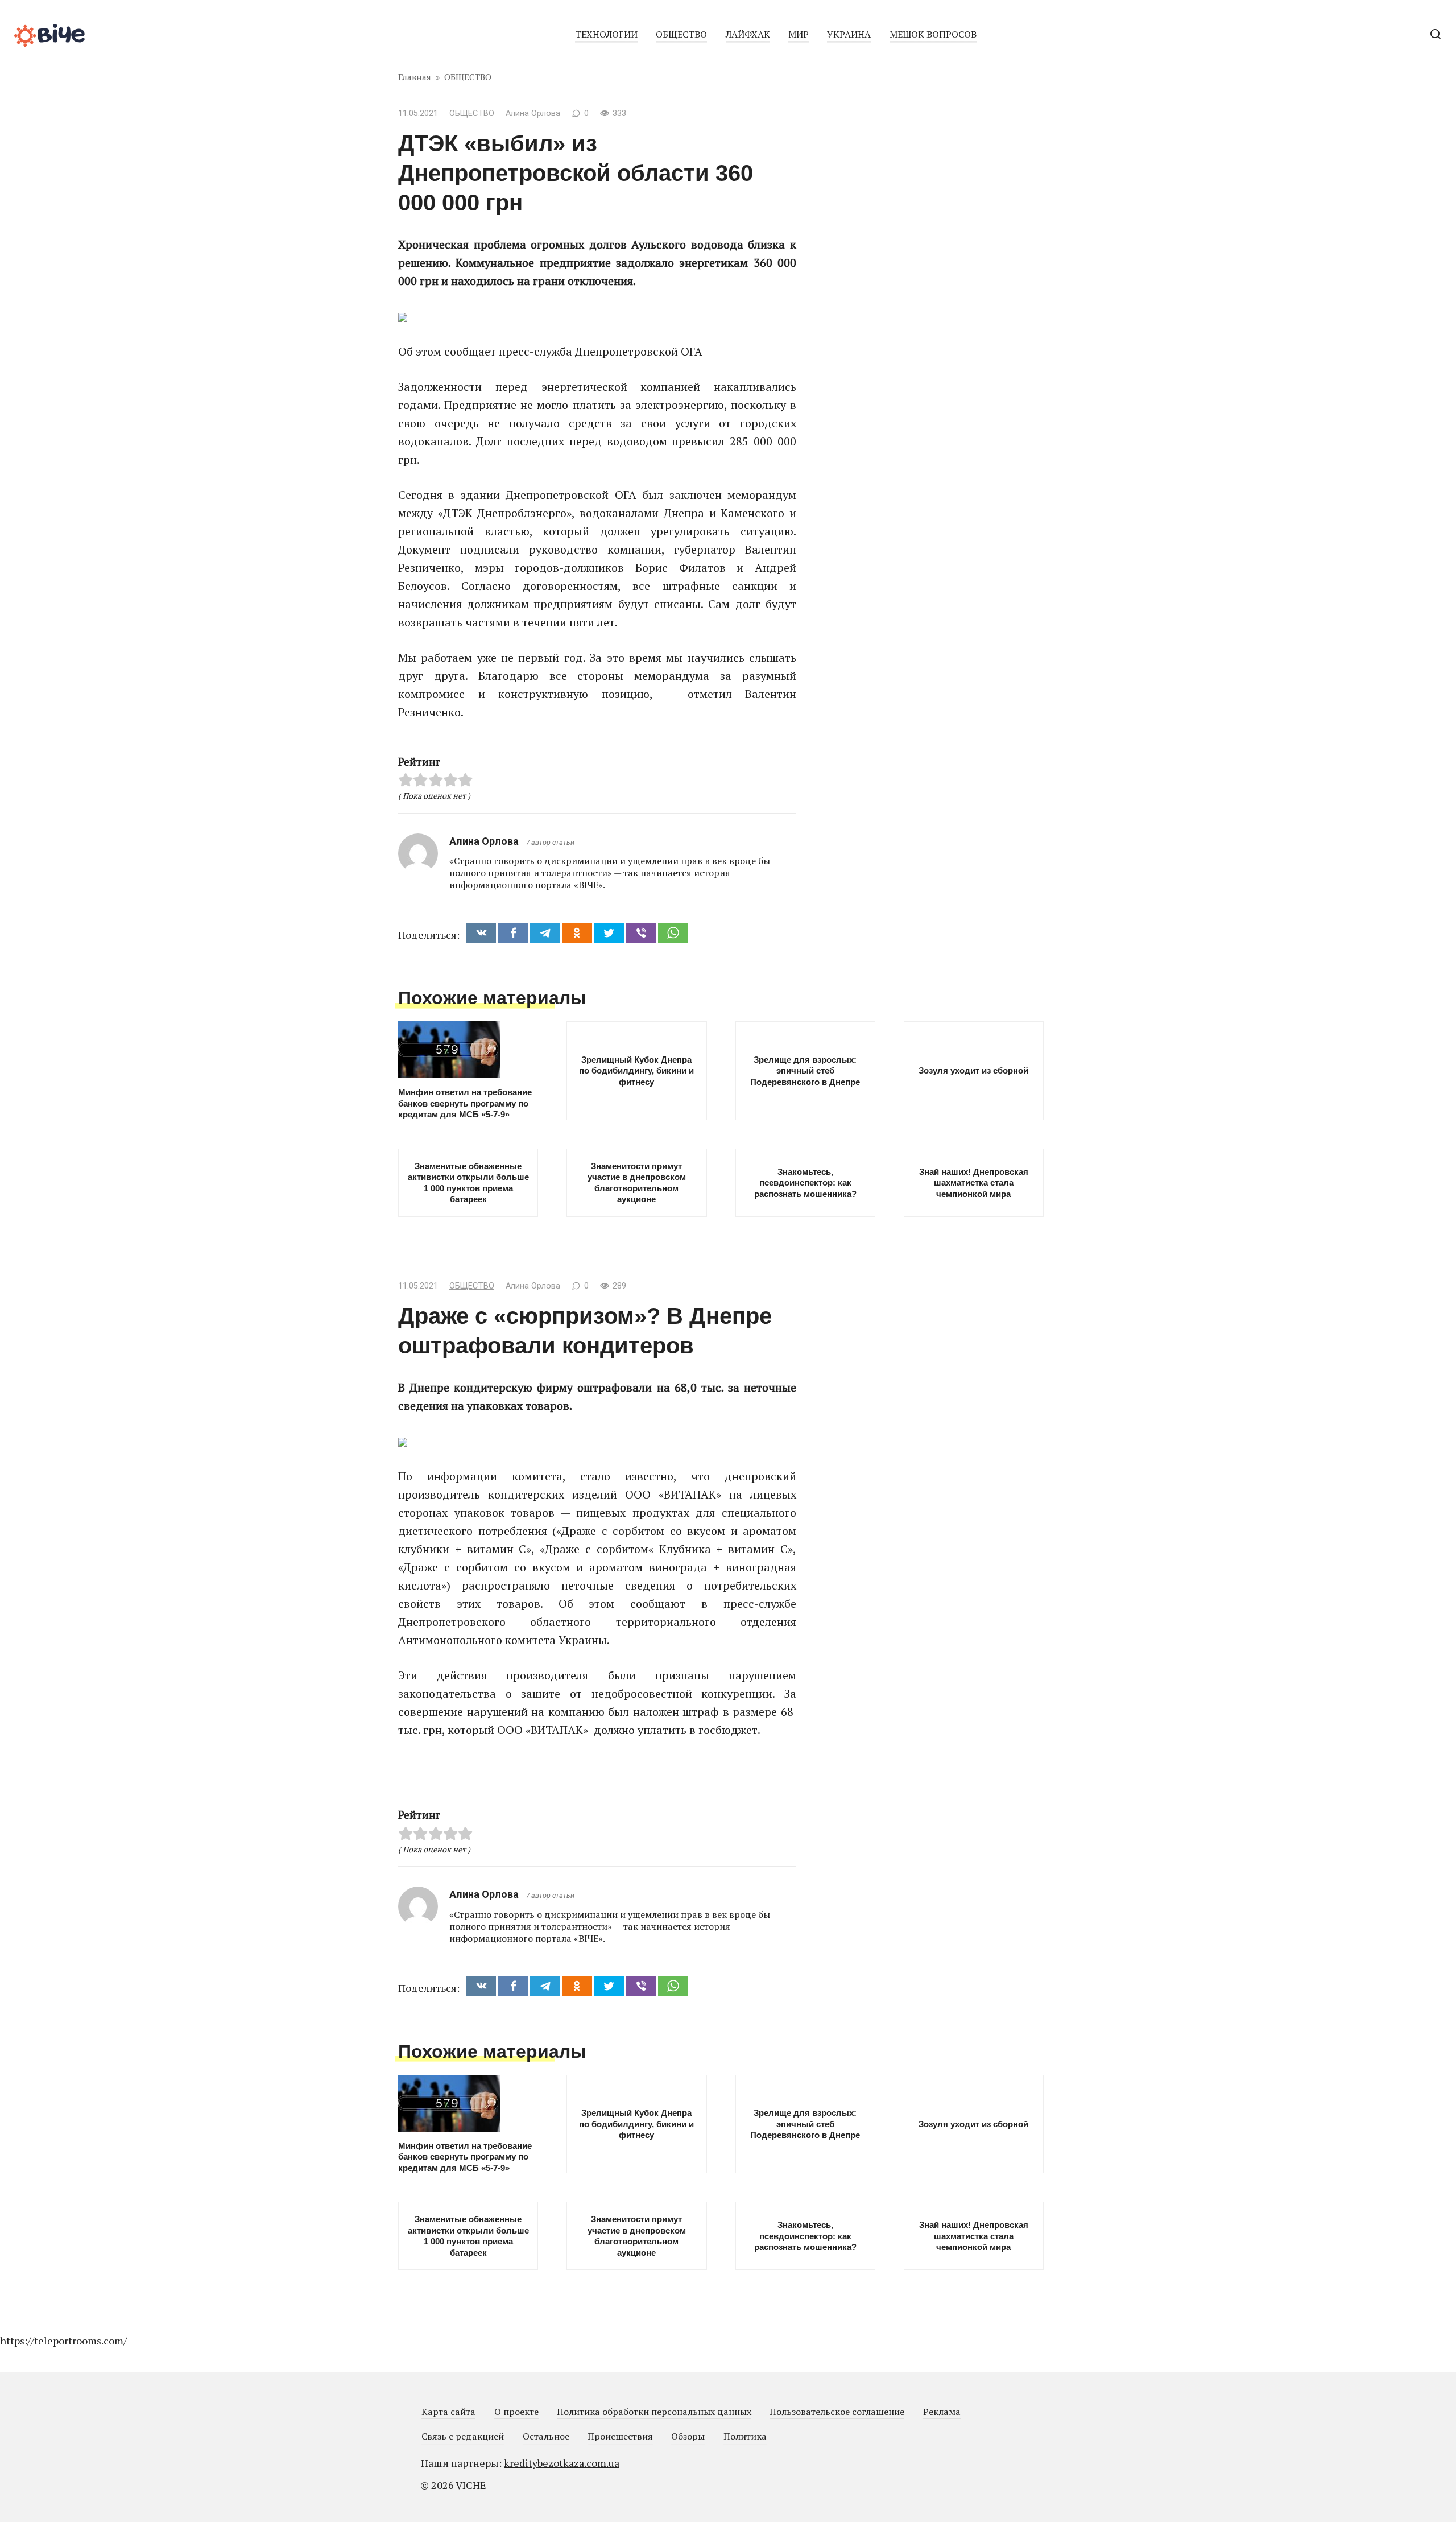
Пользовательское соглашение (837, 2412)
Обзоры (688, 2436)
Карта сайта (448, 2412)
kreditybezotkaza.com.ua (562, 2463)
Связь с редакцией (463, 2436)
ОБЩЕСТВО (681, 34)
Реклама (942, 2412)
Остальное (546, 2436)
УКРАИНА (849, 34)
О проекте (516, 2412)
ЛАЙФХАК (748, 34)
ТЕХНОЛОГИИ (606, 34)
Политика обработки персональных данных (654, 2412)
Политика (745, 2436)
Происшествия (620, 2436)
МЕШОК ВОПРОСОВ (933, 34)
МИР (799, 34)
